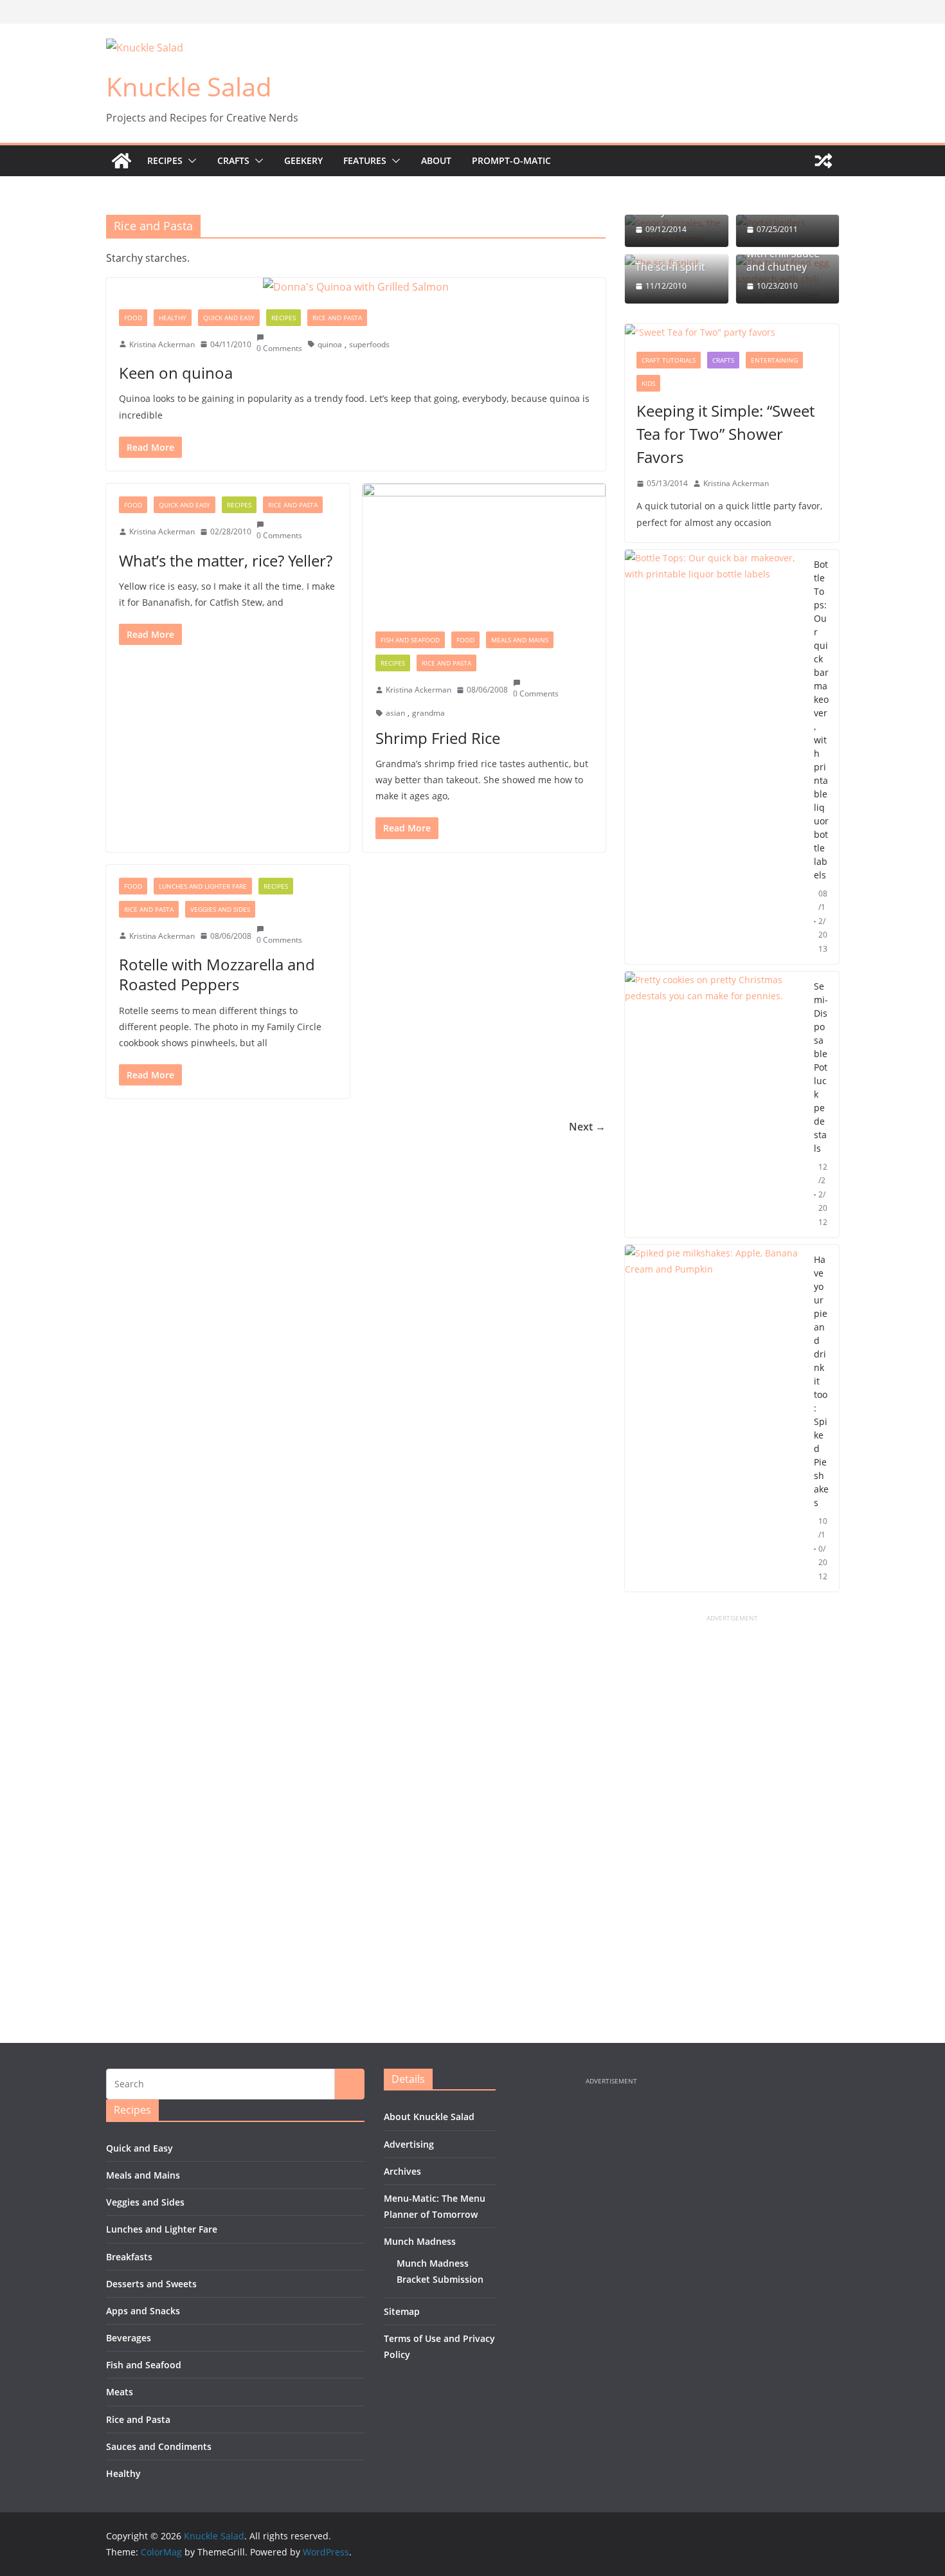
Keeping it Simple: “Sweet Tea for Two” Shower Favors (725, 434)
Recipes (165, 160)
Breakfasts (129, 2257)
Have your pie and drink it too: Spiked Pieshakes (821, 1381)
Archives (402, 2171)
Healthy (173, 318)
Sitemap (402, 2311)
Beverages (129, 2338)
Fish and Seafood (410, 640)
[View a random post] (824, 161)
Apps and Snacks (143, 2311)
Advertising (409, 2144)
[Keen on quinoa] (356, 287)
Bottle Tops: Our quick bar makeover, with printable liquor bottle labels (821, 720)
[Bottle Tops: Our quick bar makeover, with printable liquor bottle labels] (714, 757)
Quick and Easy (229, 318)
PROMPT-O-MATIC (511, 160)
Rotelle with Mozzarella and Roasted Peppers (217, 974)
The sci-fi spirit (670, 267)
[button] (190, 161)
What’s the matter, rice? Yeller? (226, 560)
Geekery (303, 160)
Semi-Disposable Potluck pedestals (821, 1067)
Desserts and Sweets (151, 2284)
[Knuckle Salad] (122, 161)
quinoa (330, 344)
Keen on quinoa (176, 373)
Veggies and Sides (220, 909)
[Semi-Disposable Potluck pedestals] (714, 1104)
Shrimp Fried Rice (438, 738)
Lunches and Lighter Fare (203, 886)
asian (395, 713)
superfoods (369, 344)
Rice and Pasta (337, 318)
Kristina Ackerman (162, 344)
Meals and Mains (520, 640)
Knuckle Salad (189, 86)
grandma (428, 713)
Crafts (233, 160)
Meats (120, 2392)
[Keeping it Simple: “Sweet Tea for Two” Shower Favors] (732, 332)
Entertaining (774, 360)
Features (365, 160)
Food (133, 318)
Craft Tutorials (669, 360)
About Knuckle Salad (429, 2117)
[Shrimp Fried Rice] (484, 551)
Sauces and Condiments (159, 2446)
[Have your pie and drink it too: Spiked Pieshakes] (714, 1418)
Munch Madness (420, 2241)
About (436, 160)
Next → (587, 1127)
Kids (648, 383)
